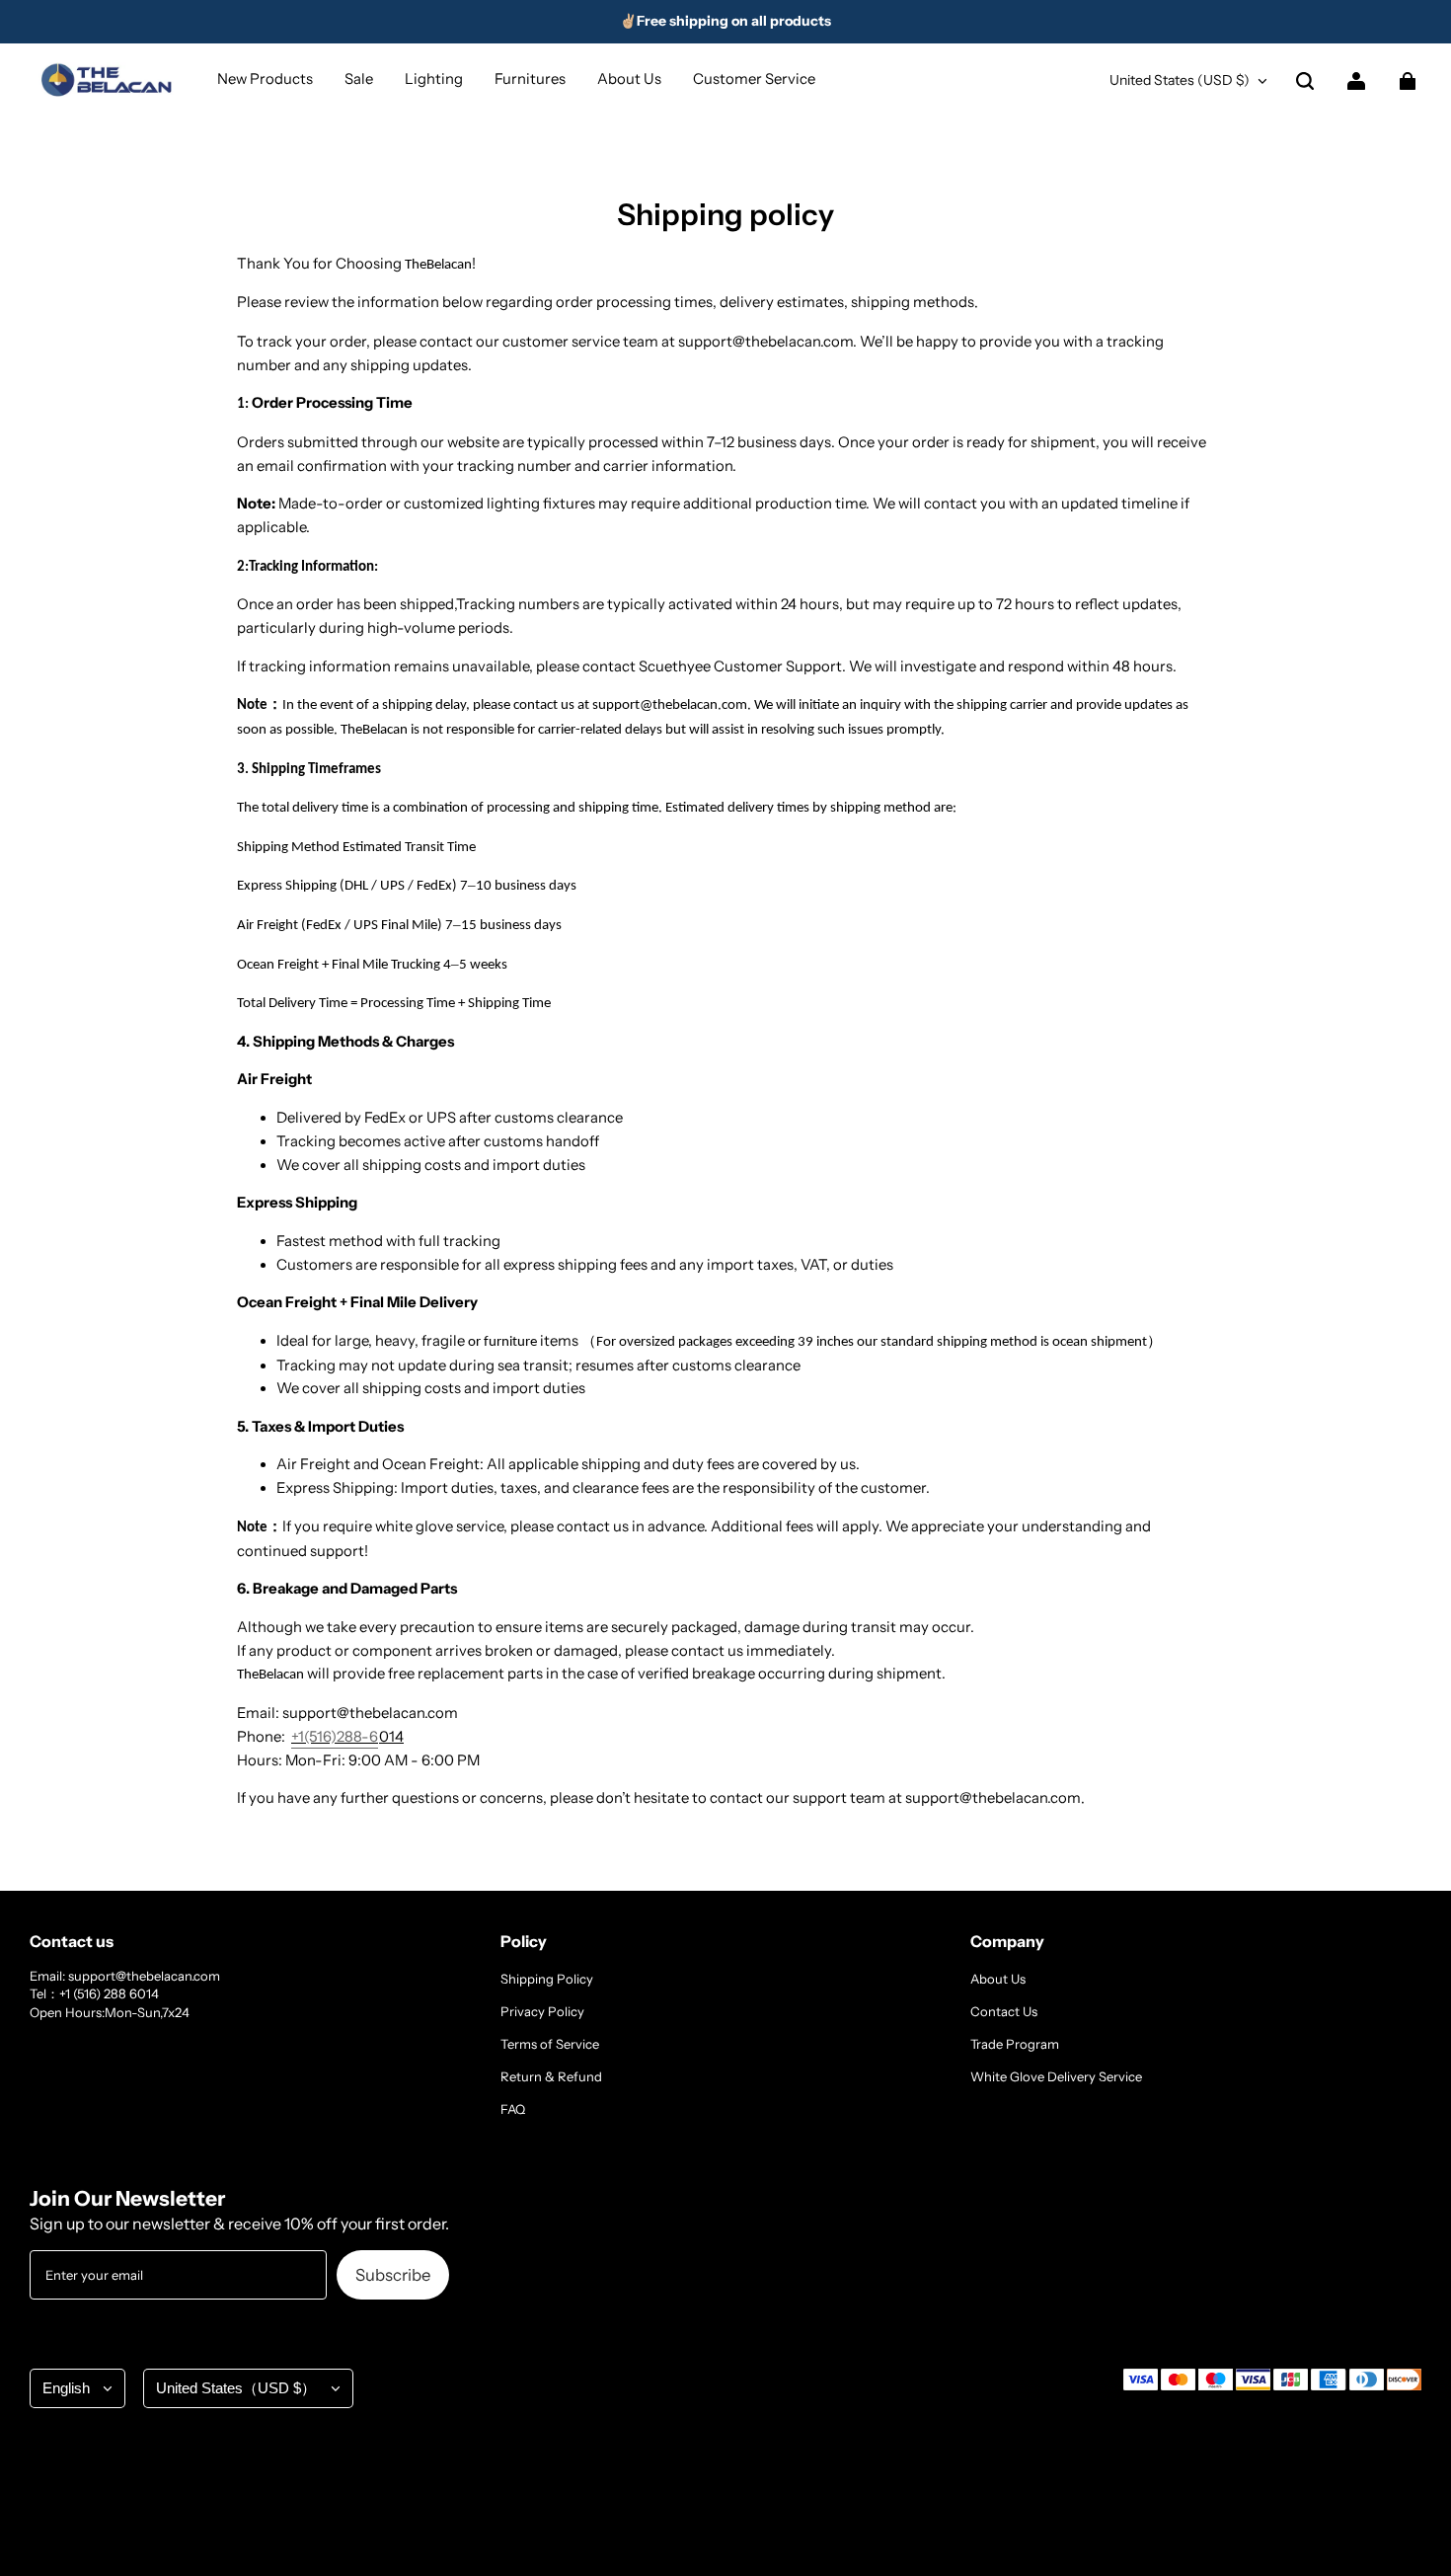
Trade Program (1015, 2044)
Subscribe (393, 2275)
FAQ (513, 2109)
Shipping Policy (547, 1979)
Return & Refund (551, 2076)
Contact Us (1004, 2011)
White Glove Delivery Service (1056, 2076)
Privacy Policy (542, 2011)
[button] (1305, 81)
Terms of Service (550, 2044)
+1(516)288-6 (335, 1737)
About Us (998, 1979)
